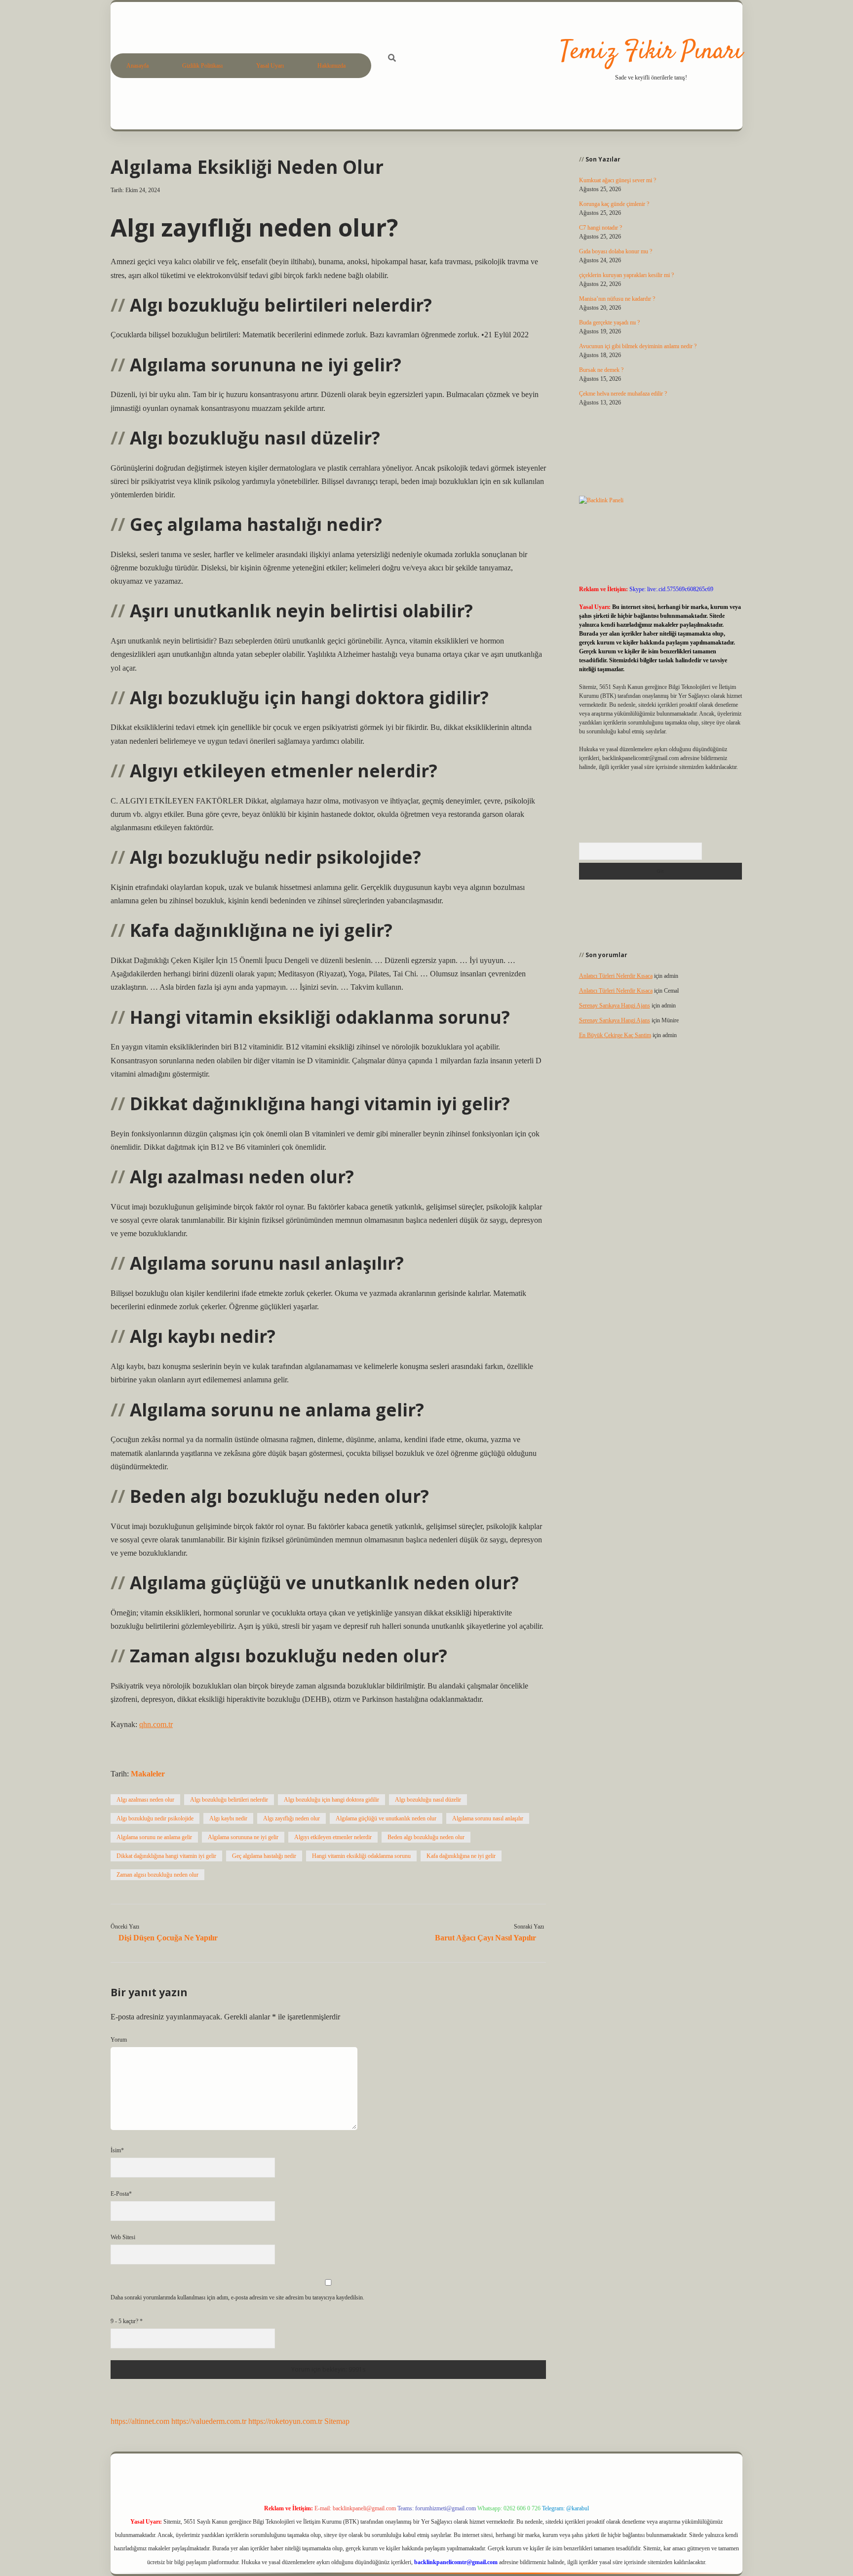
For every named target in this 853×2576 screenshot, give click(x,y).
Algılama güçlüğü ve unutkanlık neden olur (386, 1818)
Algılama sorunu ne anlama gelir (154, 1837)
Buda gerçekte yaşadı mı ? (609, 322)
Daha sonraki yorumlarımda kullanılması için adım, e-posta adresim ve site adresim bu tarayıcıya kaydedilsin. (237, 2297)
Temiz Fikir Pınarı (651, 52)
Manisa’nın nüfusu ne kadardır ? (617, 299)
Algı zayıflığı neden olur (291, 1818)
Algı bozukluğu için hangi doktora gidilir (331, 1800)
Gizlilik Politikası (202, 66)
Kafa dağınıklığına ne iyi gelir (461, 1856)
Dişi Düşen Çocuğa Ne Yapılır (168, 1938)
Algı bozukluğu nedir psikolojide (155, 1818)
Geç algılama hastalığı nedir (264, 1856)
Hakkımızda (331, 66)
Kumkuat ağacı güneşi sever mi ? (618, 180)
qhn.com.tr (156, 1724)
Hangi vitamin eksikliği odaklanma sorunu (361, 1856)
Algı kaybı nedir (228, 1818)
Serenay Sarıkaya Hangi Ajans (615, 1006)
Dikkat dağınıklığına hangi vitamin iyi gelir (166, 1856)
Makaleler (148, 1774)
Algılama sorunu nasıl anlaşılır (488, 1818)
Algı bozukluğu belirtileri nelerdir (229, 1800)
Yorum (119, 2040)
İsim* (117, 2150)
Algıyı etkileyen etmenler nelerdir (333, 1837)
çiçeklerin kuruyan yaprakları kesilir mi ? (626, 275)
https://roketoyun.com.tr (285, 2421)
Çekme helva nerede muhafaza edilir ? (623, 394)
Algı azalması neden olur (145, 1800)
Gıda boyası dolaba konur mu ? (616, 251)
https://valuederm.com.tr (209, 2421)
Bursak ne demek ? (601, 370)
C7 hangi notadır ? (601, 228)
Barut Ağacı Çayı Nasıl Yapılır (485, 1938)
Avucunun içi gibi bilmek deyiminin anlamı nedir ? (638, 346)
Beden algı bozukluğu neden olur (426, 1837)
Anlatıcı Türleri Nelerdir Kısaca (616, 976)
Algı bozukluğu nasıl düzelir (428, 1800)
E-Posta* (121, 2194)
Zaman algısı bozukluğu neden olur (157, 1875)
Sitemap (337, 2421)
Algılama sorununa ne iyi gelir (243, 1837)
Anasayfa (137, 66)
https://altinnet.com (140, 2421)
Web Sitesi (123, 2237)
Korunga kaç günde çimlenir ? (614, 204)
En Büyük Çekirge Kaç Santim (615, 1035)
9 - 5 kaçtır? (127, 2321)
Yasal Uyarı (270, 66)
